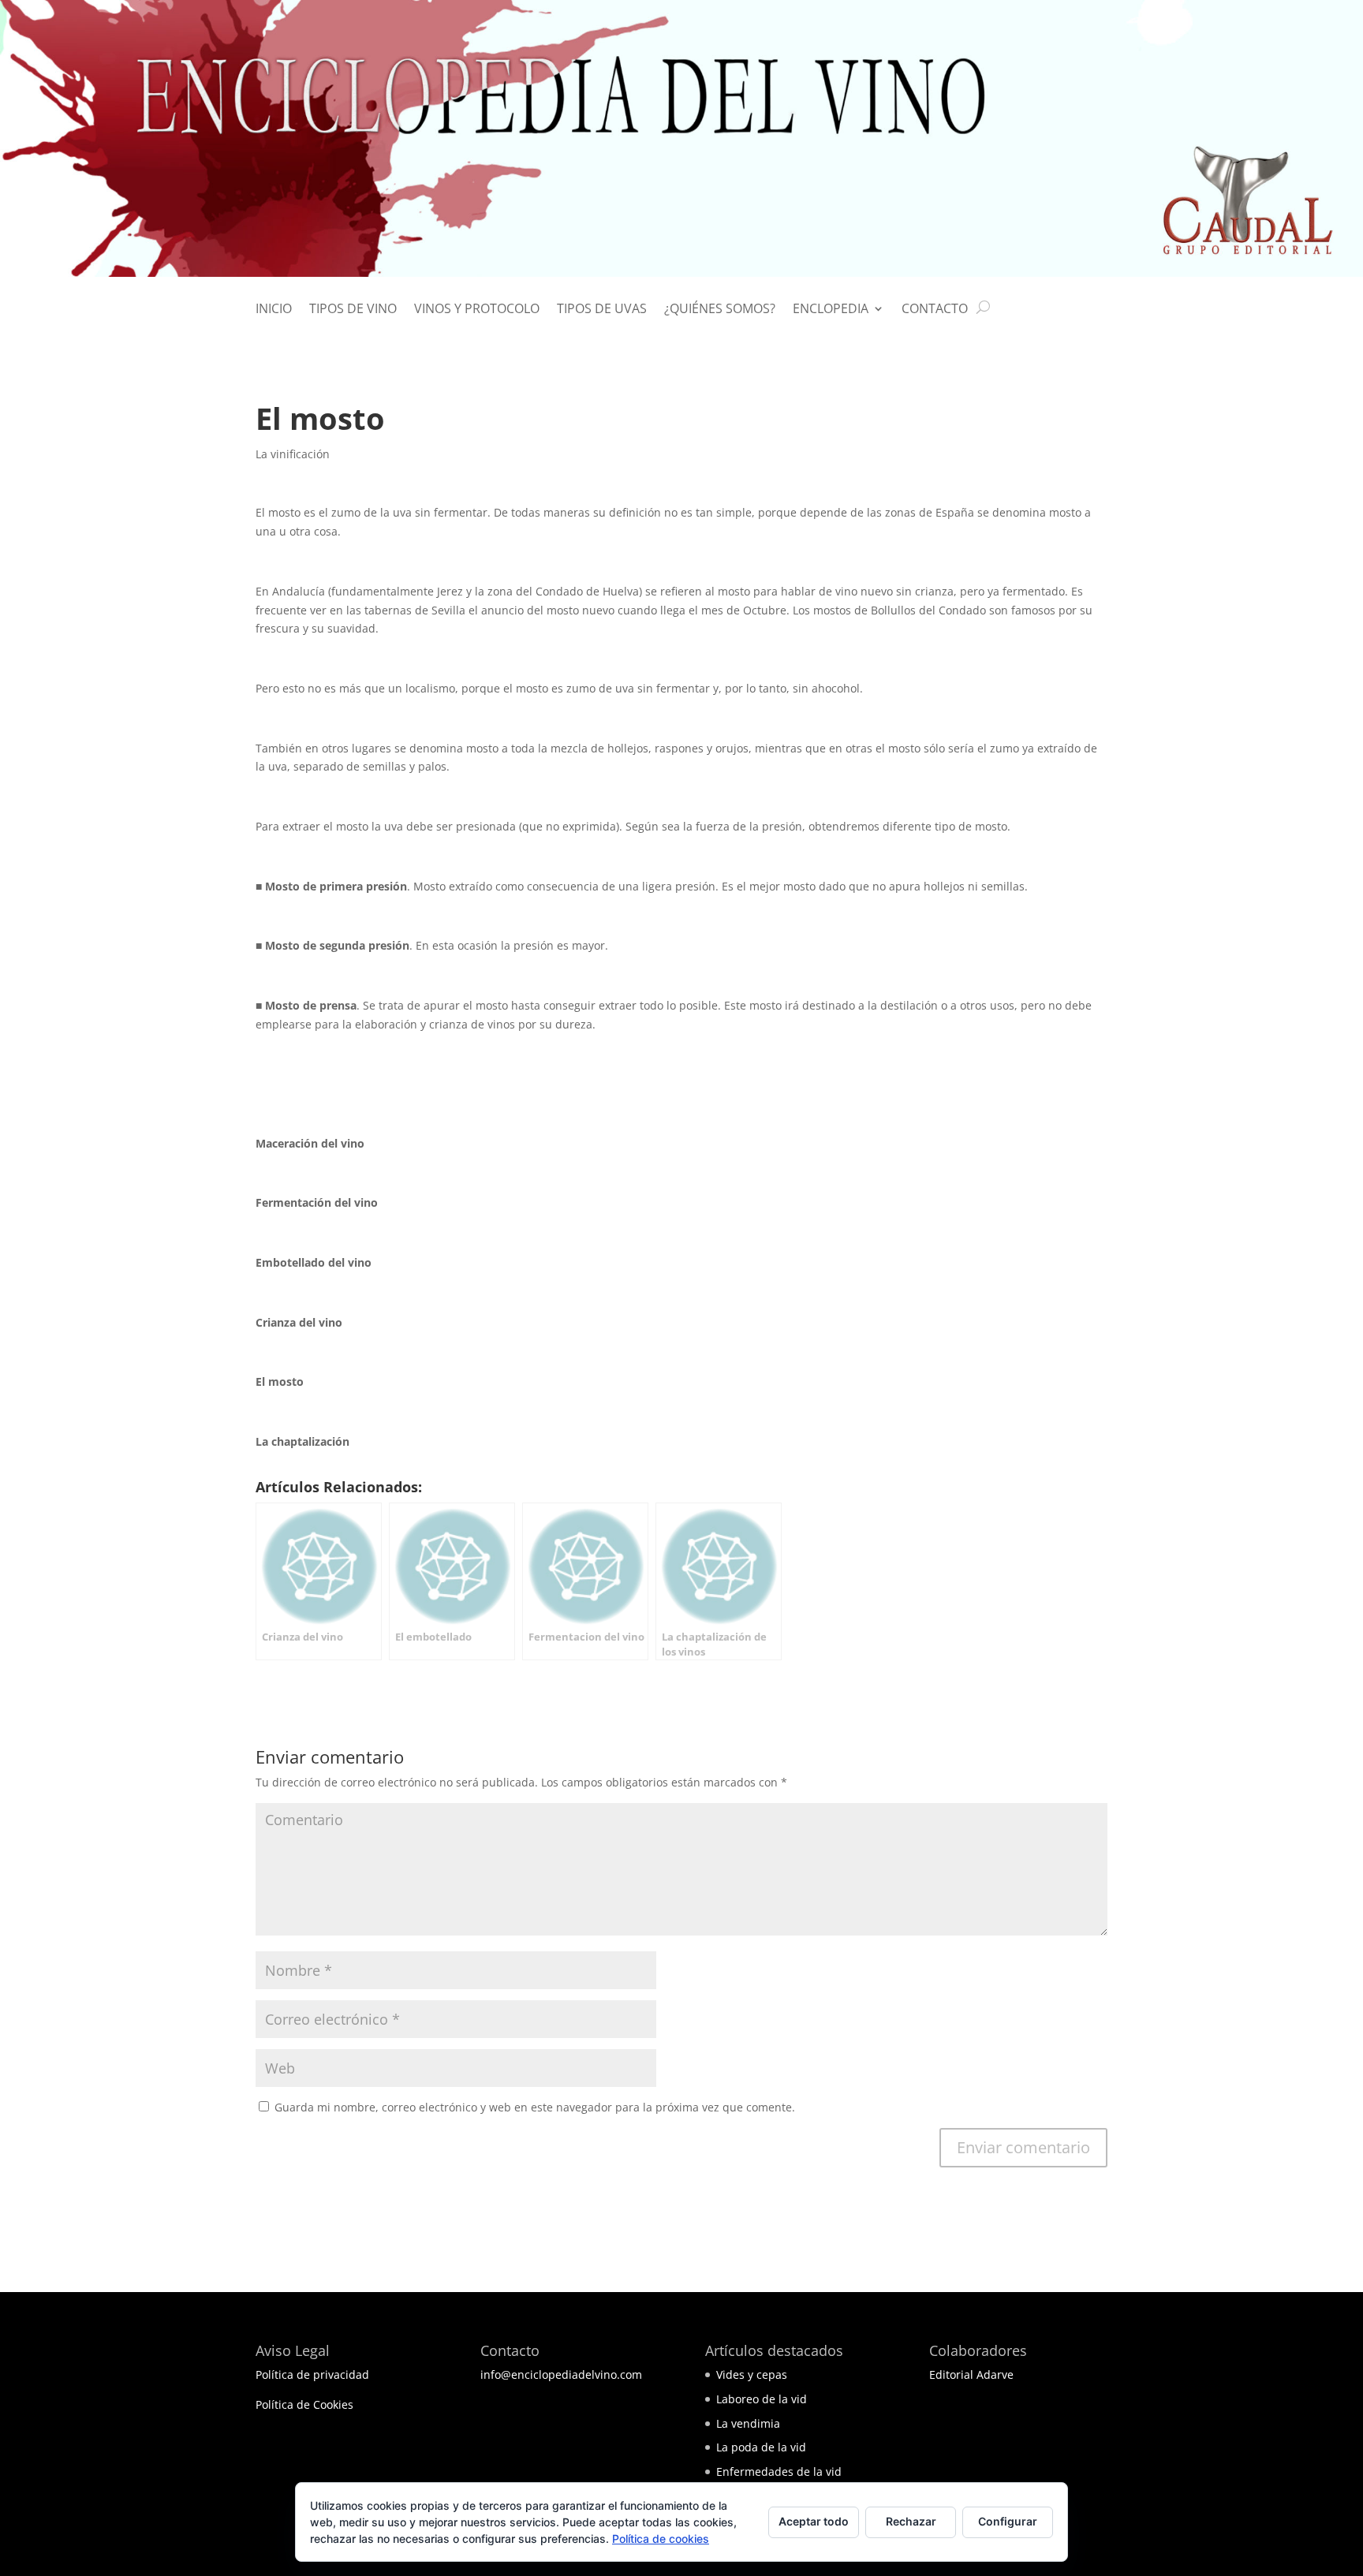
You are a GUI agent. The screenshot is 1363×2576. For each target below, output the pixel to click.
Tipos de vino (353, 310)
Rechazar (911, 2521)
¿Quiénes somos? (720, 310)
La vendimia (748, 2423)
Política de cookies (661, 2539)
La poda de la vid (761, 2447)
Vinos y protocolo (477, 310)
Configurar (1008, 2521)
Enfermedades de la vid (779, 2471)
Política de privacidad (312, 2374)
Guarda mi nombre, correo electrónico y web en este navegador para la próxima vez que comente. (535, 2107)
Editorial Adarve (971, 2374)
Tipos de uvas (602, 310)
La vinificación (293, 454)
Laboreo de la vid (762, 2399)
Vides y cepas (752, 2374)
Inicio (274, 310)
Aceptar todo (814, 2521)
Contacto (935, 310)
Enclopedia (831, 310)
